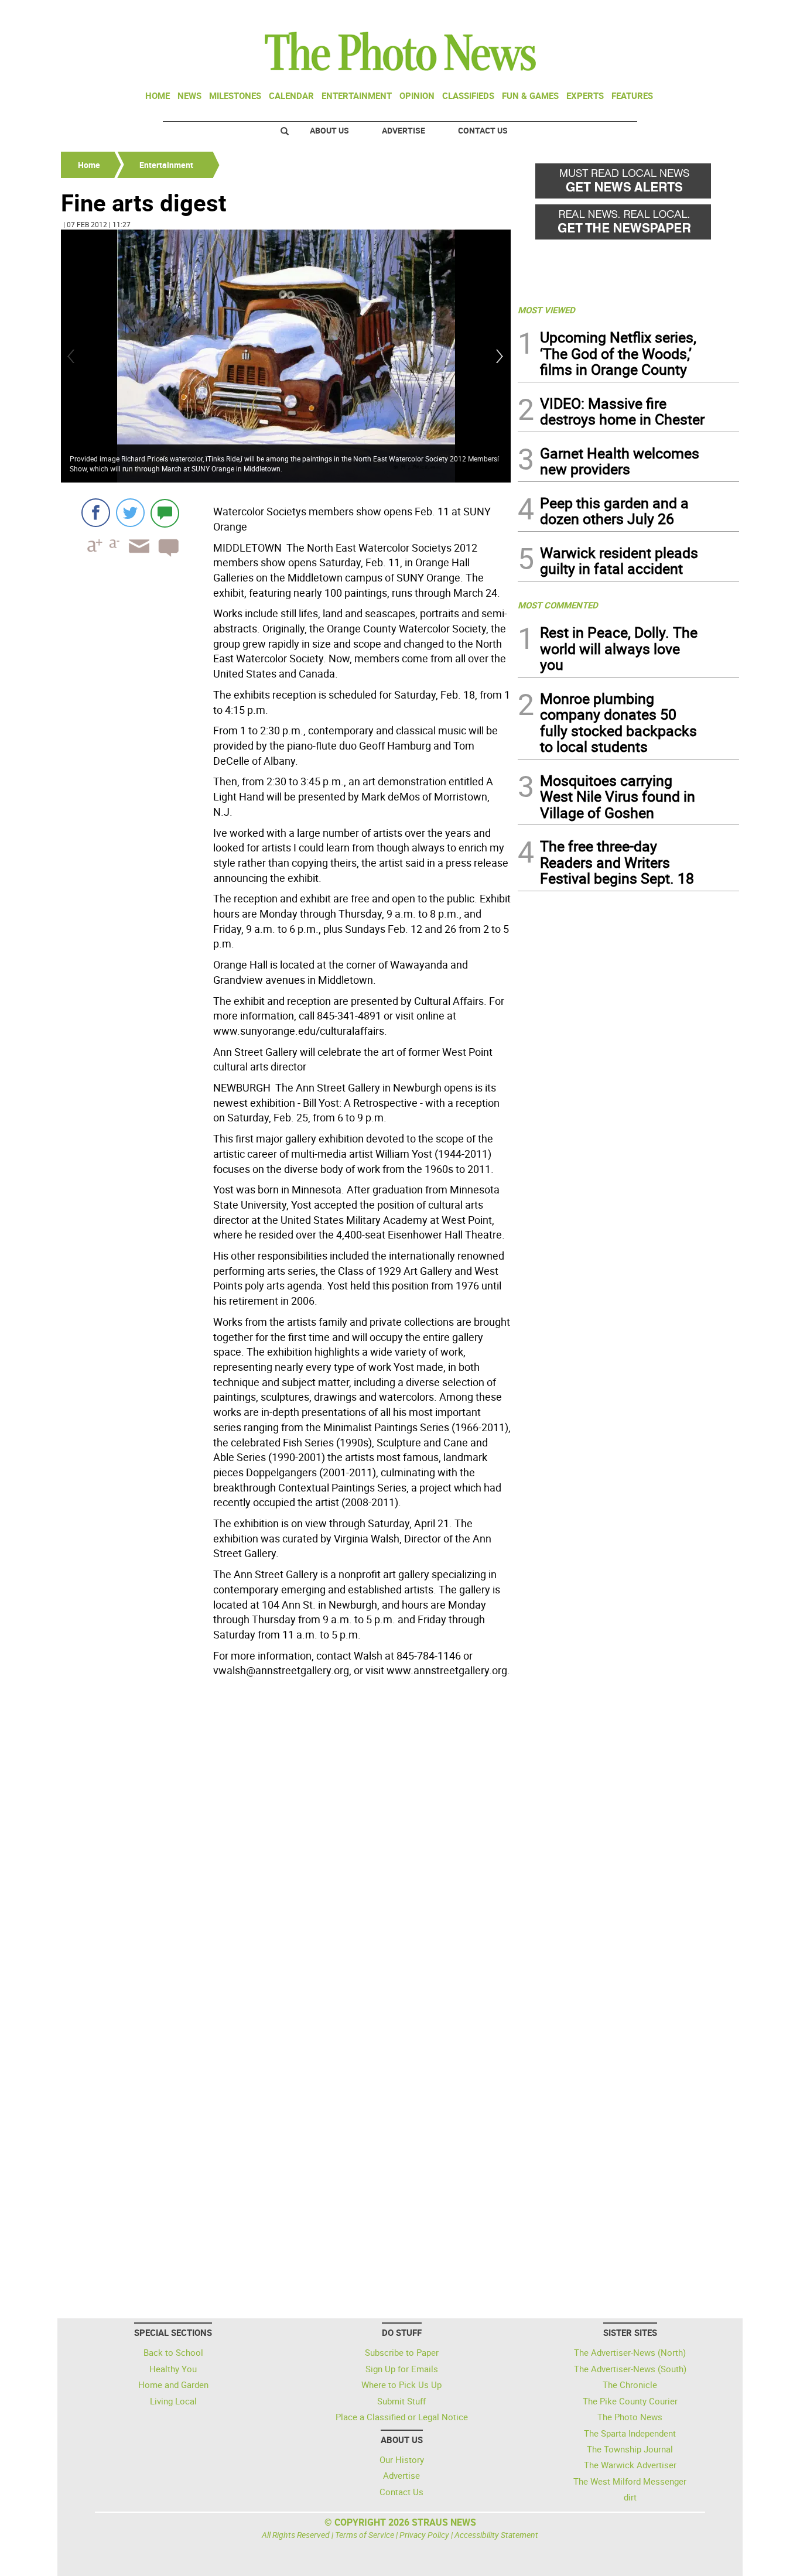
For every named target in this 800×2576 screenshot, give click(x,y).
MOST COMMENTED (558, 605)
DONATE (711, 13)
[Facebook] (96, 513)
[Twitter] (130, 513)
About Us (329, 130)
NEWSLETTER (645, 13)
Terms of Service (365, 2535)
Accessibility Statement (496, 2535)
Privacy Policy (424, 2535)
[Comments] (165, 513)
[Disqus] (286, 1842)
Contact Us (483, 130)
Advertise (404, 130)
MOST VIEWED (546, 310)
